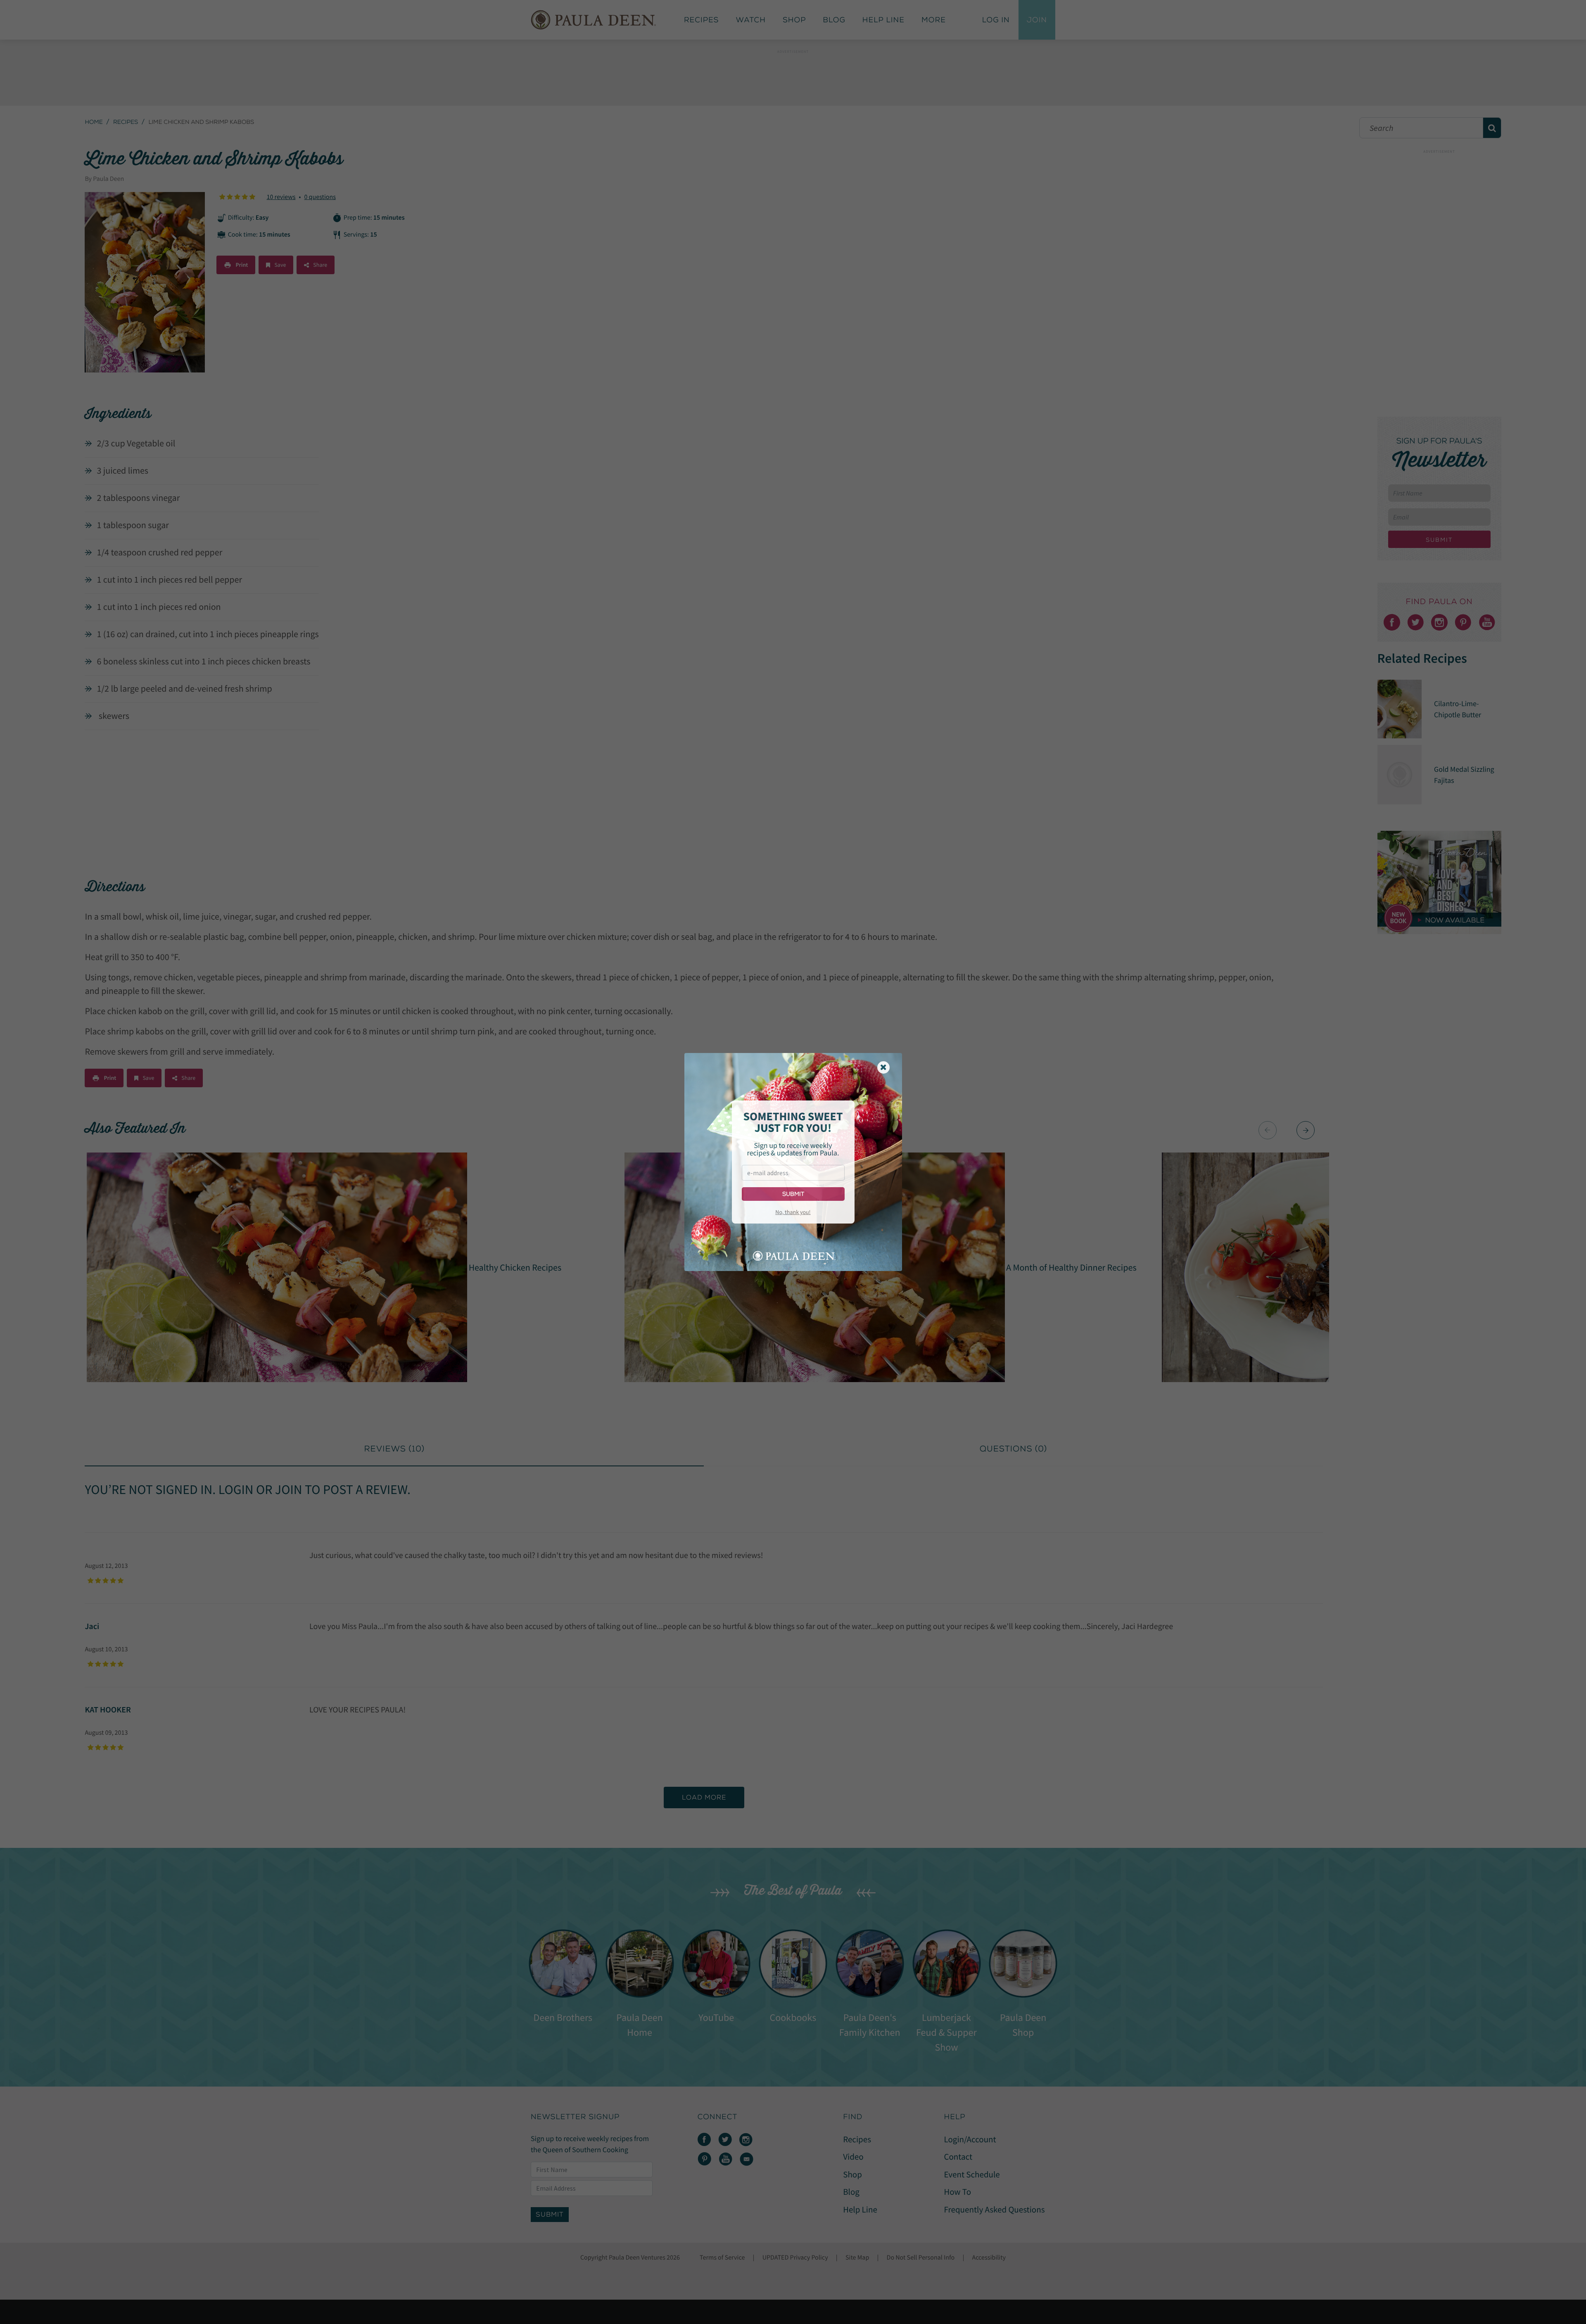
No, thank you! (793, 1212)
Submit (793, 1194)
